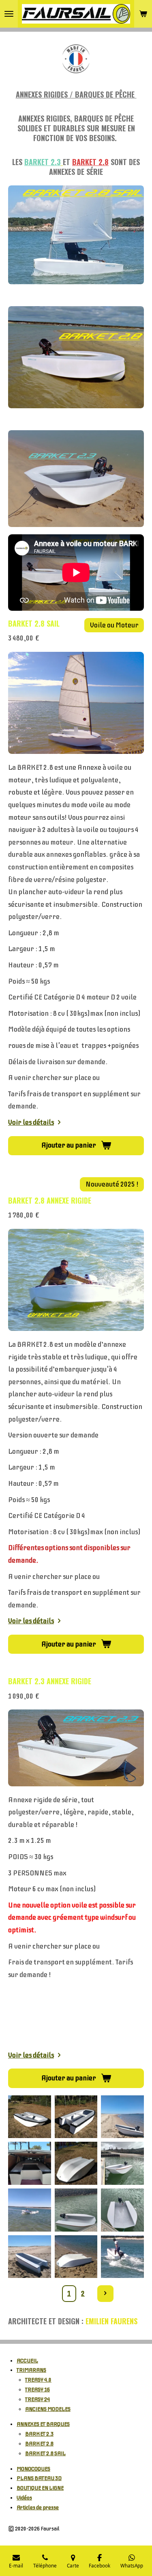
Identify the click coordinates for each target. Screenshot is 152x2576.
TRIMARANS (31, 2370)
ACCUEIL (27, 2361)
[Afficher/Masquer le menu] (9, 14)
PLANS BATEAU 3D (39, 2478)
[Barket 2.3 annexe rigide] (30, 2117)
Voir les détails (31, 1122)
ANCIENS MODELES (48, 2409)
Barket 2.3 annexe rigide (50, 1681)
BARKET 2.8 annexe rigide (50, 1200)
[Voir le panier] (143, 14)
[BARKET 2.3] (30, 2257)
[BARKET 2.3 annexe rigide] (76, 2117)
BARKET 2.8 (39, 2444)
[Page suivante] (106, 2294)
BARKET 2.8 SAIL (34, 623)
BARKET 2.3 (39, 2434)
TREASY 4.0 (38, 2380)
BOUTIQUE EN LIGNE (40, 2488)
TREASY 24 (37, 2399)
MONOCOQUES (33, 2469)
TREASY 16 (37, 2390)
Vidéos (24, 2498)
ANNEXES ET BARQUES (43, 2424)
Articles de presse (38, 2507)
